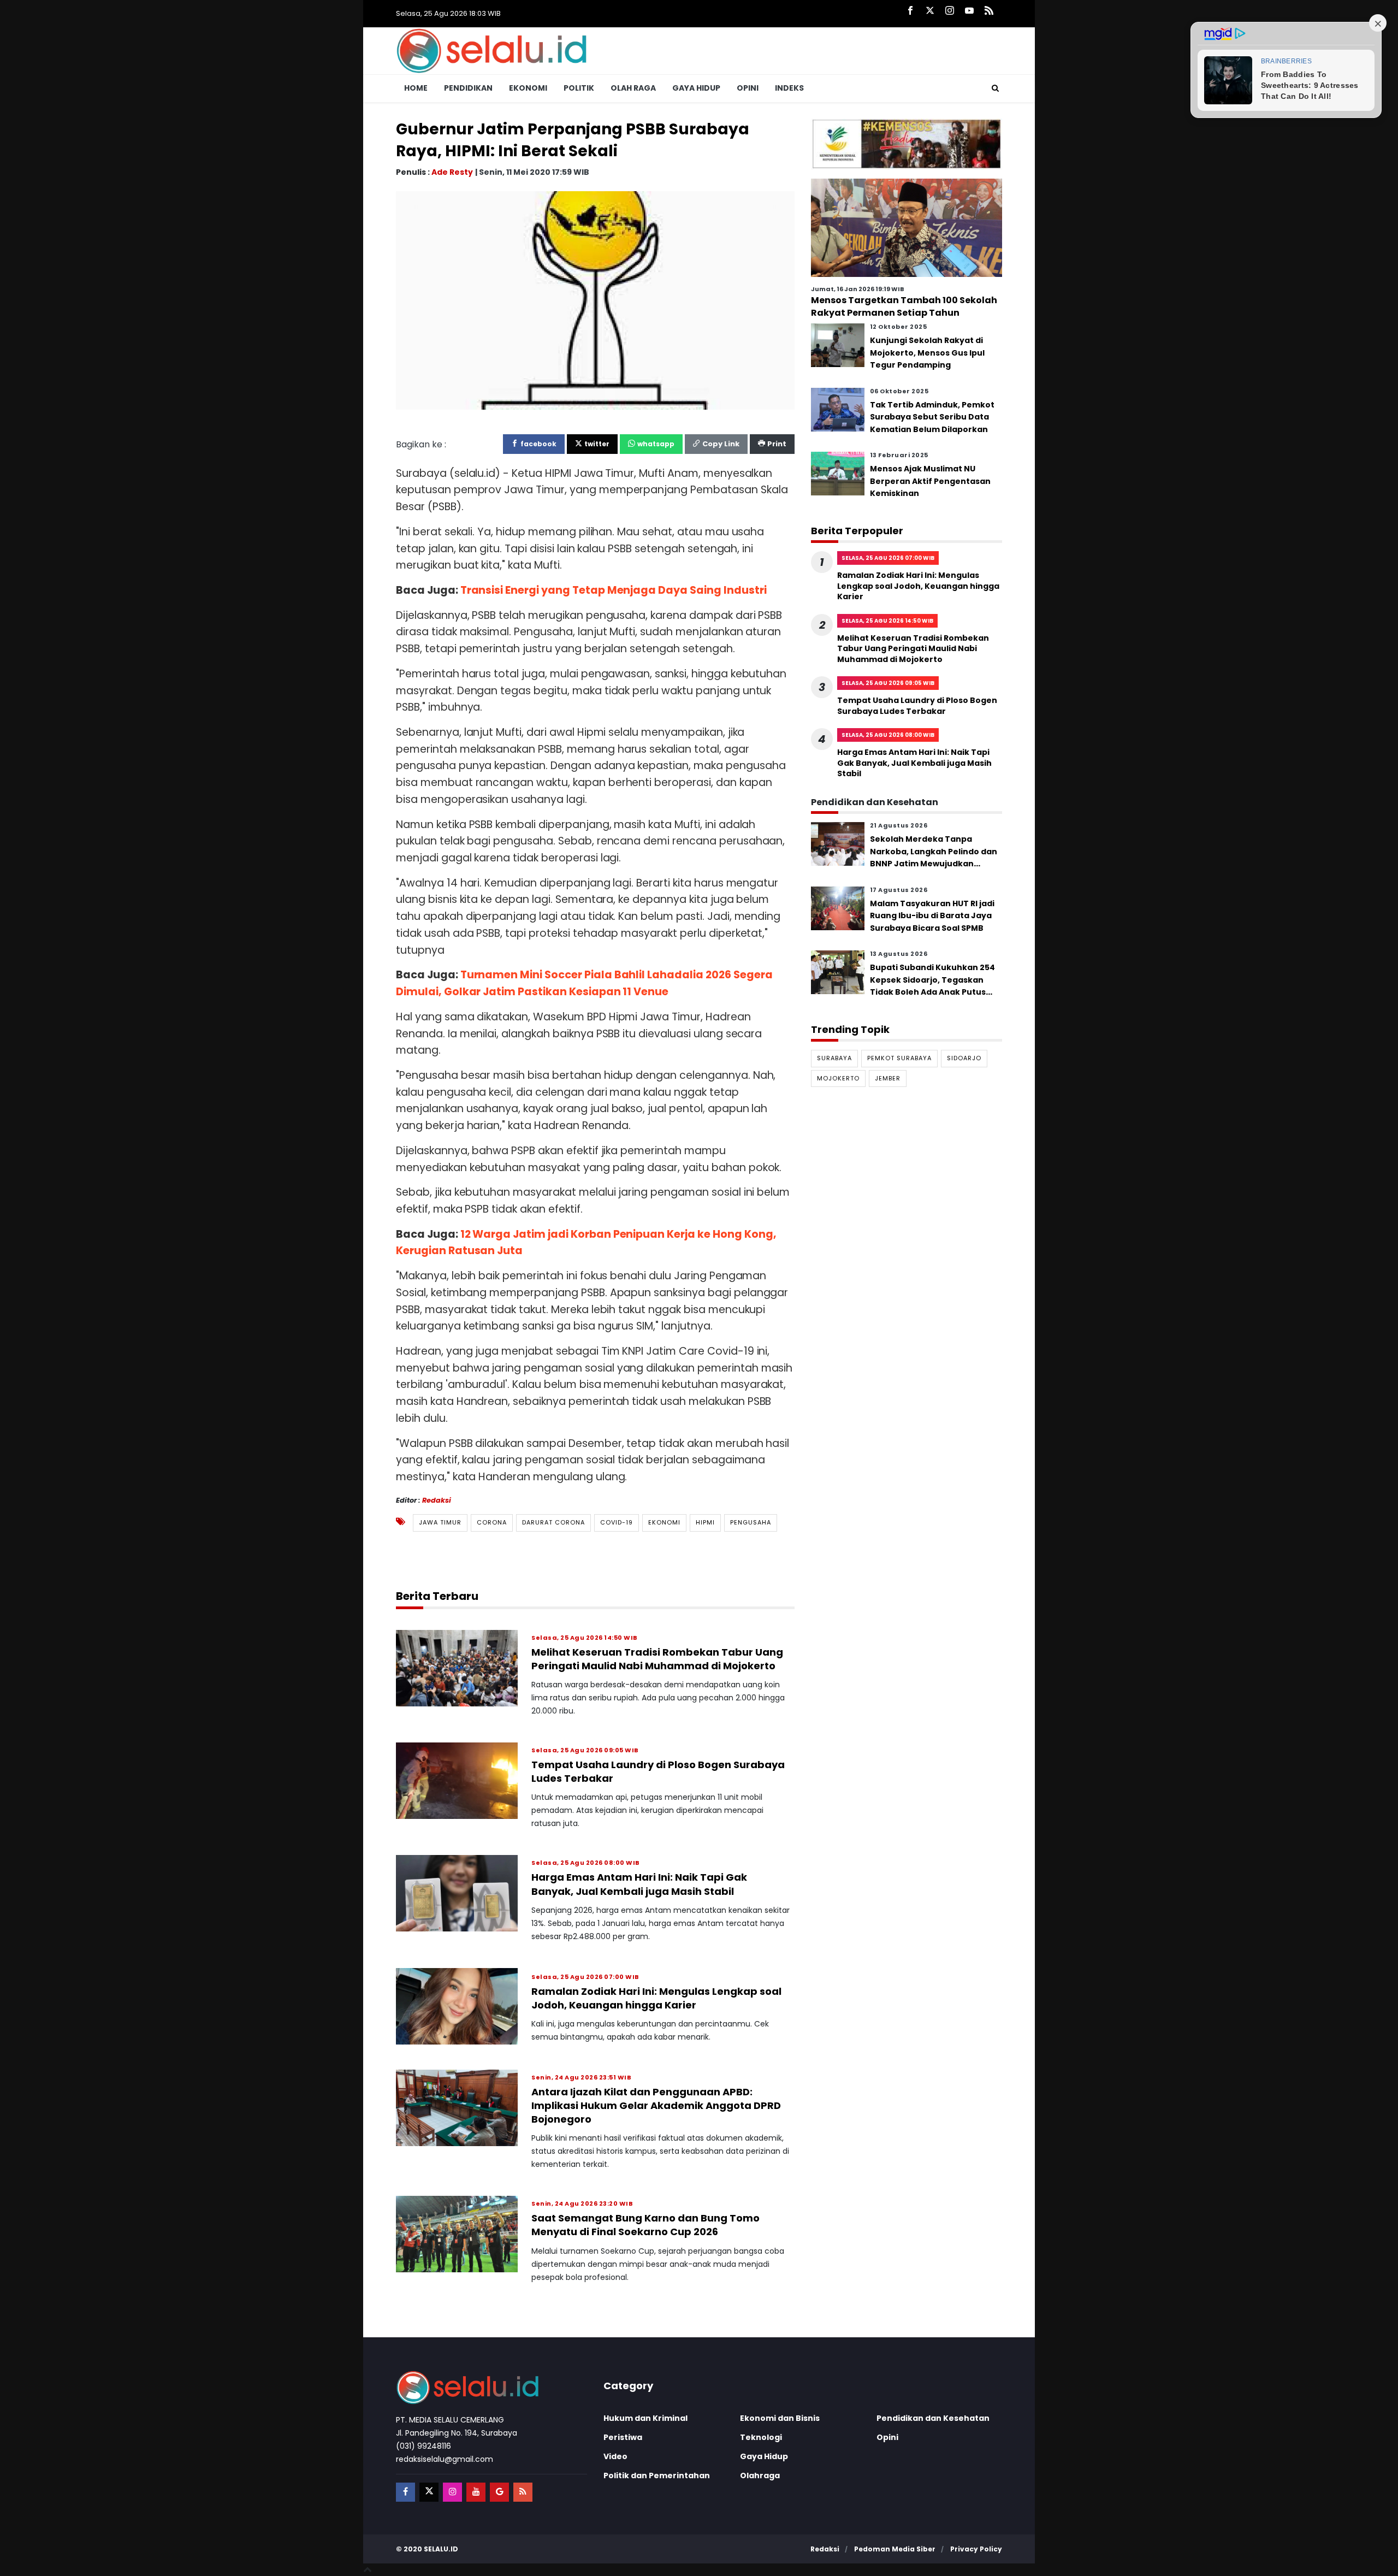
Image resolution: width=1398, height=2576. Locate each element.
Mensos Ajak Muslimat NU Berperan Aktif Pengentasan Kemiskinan (930, 481)
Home (416, 88)
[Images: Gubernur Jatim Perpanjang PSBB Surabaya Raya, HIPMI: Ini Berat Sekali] (595, 300)
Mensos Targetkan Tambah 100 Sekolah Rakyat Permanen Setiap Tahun (904, 306)
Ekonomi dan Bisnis (780, 2418)
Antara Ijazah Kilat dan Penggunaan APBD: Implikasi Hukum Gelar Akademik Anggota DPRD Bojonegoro (656, 2105)
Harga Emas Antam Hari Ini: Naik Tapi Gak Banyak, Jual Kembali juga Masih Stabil (639, 1884)
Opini (748, 88)
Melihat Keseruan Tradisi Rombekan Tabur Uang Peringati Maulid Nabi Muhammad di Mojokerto (657, 1659)
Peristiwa (623, 2437)
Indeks (789, 88)
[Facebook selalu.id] (910, 11)
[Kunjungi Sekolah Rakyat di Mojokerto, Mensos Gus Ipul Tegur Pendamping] (838, 345)
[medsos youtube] (476, 2492)
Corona (492, 1522)
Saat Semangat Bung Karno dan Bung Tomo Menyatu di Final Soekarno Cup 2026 (645, 2225)
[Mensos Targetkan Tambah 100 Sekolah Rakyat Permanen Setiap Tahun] (907, 227)
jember (888, 1078)
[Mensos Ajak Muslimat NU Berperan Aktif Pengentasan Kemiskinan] (838, 473)
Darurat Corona (553, 1522)
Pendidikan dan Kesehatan (933, 2418)
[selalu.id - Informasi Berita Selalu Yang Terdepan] (491, 50)
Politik (579, 88)
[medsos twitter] (429, 2492)
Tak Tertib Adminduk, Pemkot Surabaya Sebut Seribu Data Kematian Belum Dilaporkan (932, 417)
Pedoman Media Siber (895, 2549)
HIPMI (705, 1522)
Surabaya (834, 1058)
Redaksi (437, 1500)
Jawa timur (440, 1522)
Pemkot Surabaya (899, 1058)
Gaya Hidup (696, 88)
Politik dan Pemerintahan (657, 2475)
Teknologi (761, 2437)
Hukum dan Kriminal (645, 2418)
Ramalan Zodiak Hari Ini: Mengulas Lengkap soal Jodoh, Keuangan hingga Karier (656, 1998)
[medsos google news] (499, 2492)
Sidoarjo (964, 1058)
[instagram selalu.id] (950, 11)
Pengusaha (751, 1522)
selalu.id (441, 2549)
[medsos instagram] (452, 2492)
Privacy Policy (976, 2549)
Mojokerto (838, 1078)
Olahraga (760, 2475)
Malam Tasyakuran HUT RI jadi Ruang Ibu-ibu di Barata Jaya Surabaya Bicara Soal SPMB (932, 916)
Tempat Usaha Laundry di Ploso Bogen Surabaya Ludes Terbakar (917, 706)
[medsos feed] (523, 2492)
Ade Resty (452, 172)
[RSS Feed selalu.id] (989, 11)
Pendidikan (468, 88)
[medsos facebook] (405, 2492)
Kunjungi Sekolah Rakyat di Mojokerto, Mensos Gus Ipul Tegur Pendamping (927, 353)
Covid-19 (617, 1522)
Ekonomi (528, 88)
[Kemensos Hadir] (907, 143)
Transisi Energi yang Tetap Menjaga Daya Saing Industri (614, 590)
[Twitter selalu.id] (930, 11)
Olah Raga (633, 88)
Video (615, 2456)
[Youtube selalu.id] (969, 11)
